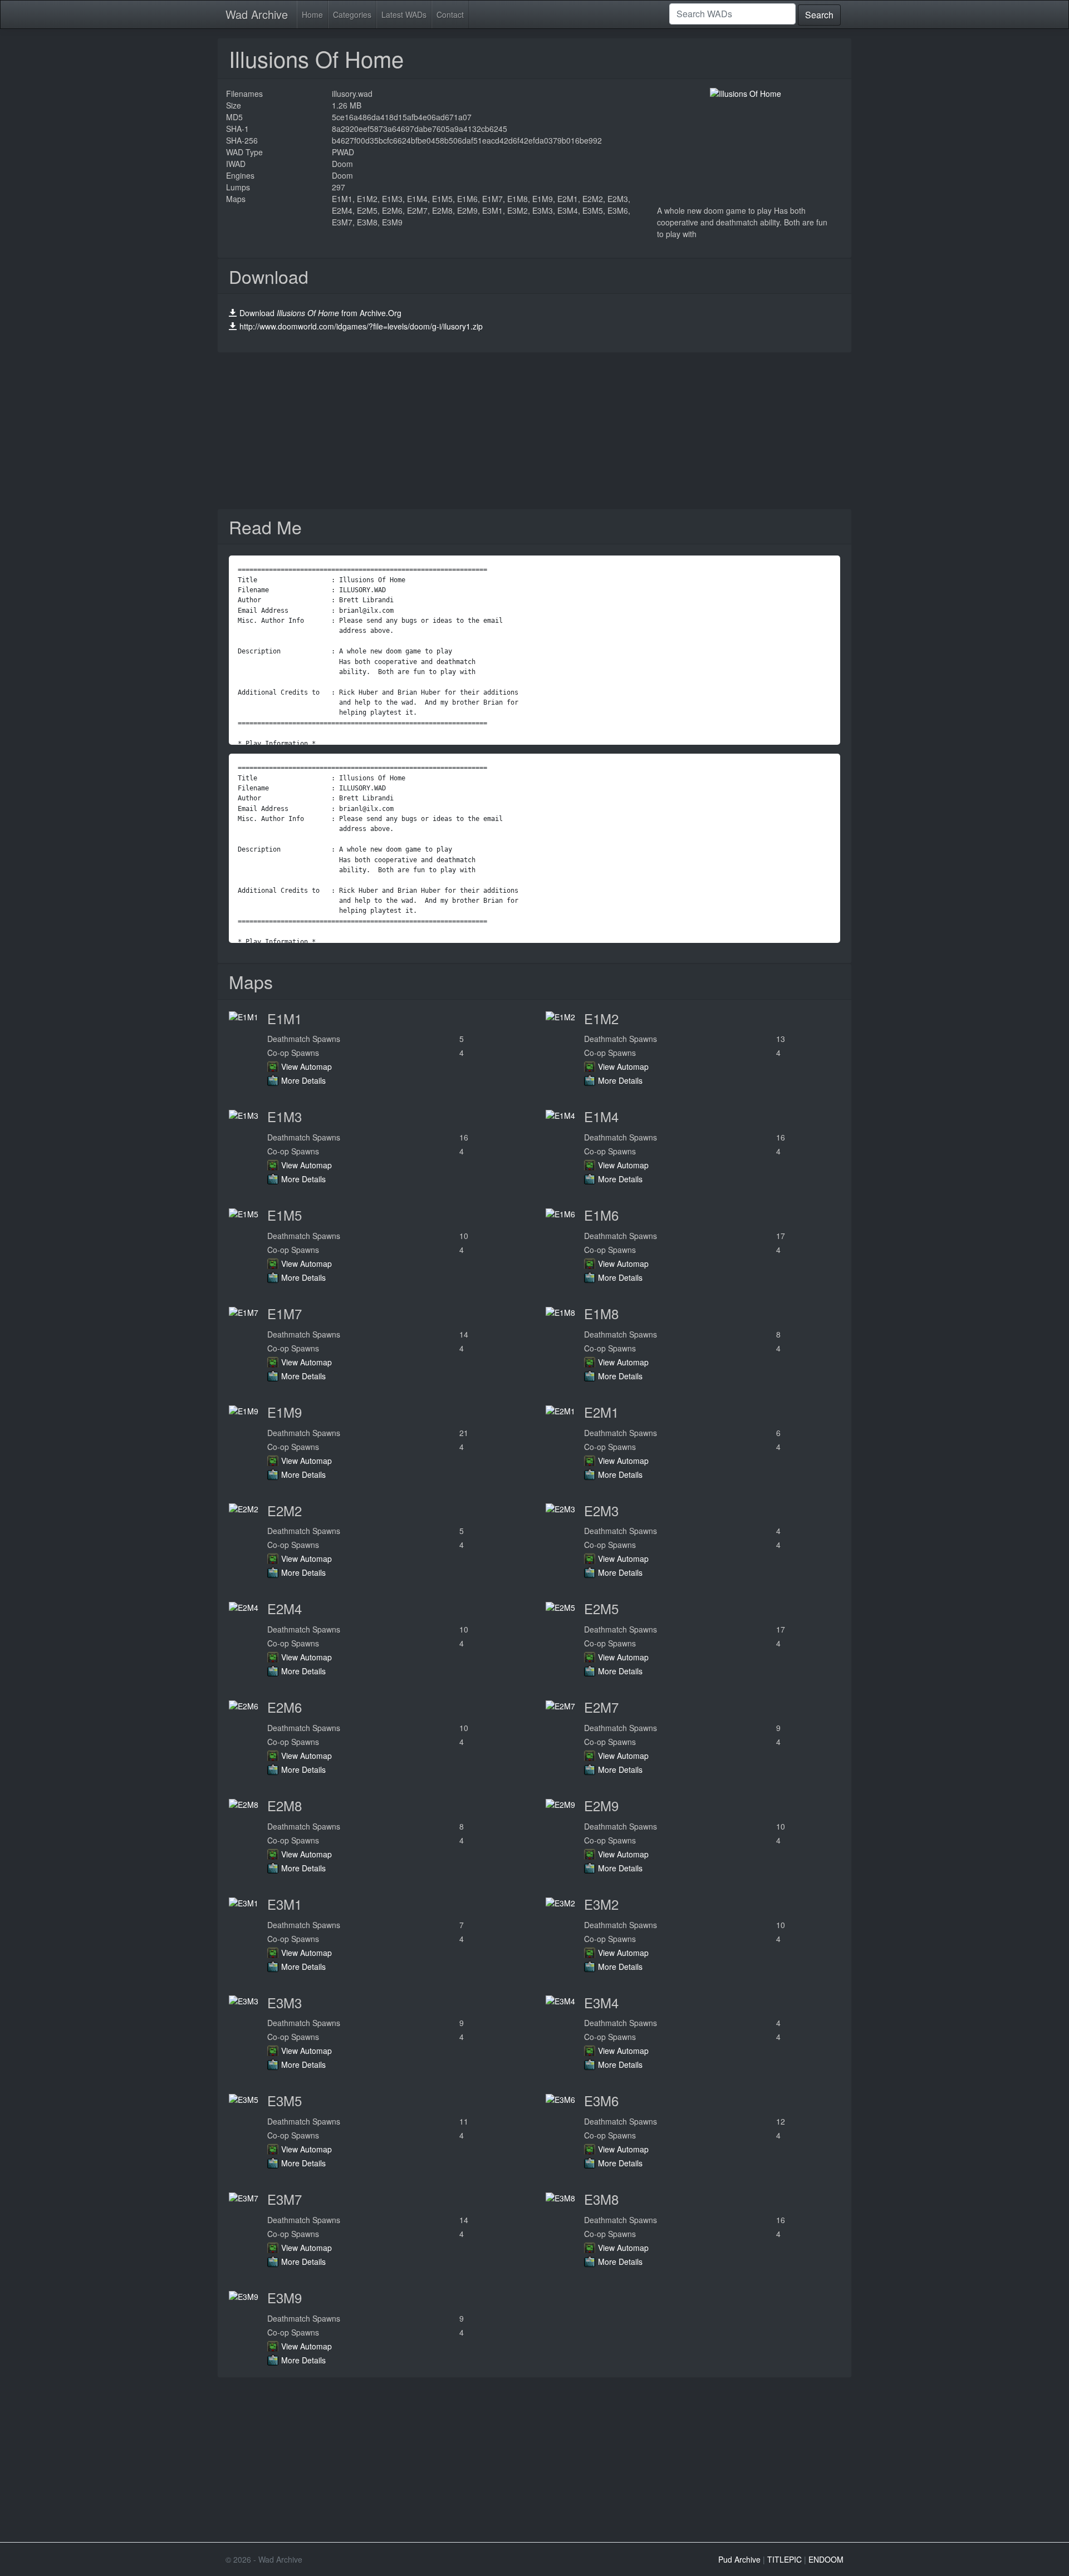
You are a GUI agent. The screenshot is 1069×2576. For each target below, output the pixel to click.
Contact (450, 14)
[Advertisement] (534, 431)
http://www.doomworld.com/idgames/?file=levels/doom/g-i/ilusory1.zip (361, 326)
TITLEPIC (784, 2559)
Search (819, 15)
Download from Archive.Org (320, 313)
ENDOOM (826, 2559)
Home (312, 14)
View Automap (307, 1066)
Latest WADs (404, 14)
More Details (303, 1080)
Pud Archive (739, 2559)
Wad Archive (257, 14)
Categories (352, 14)
